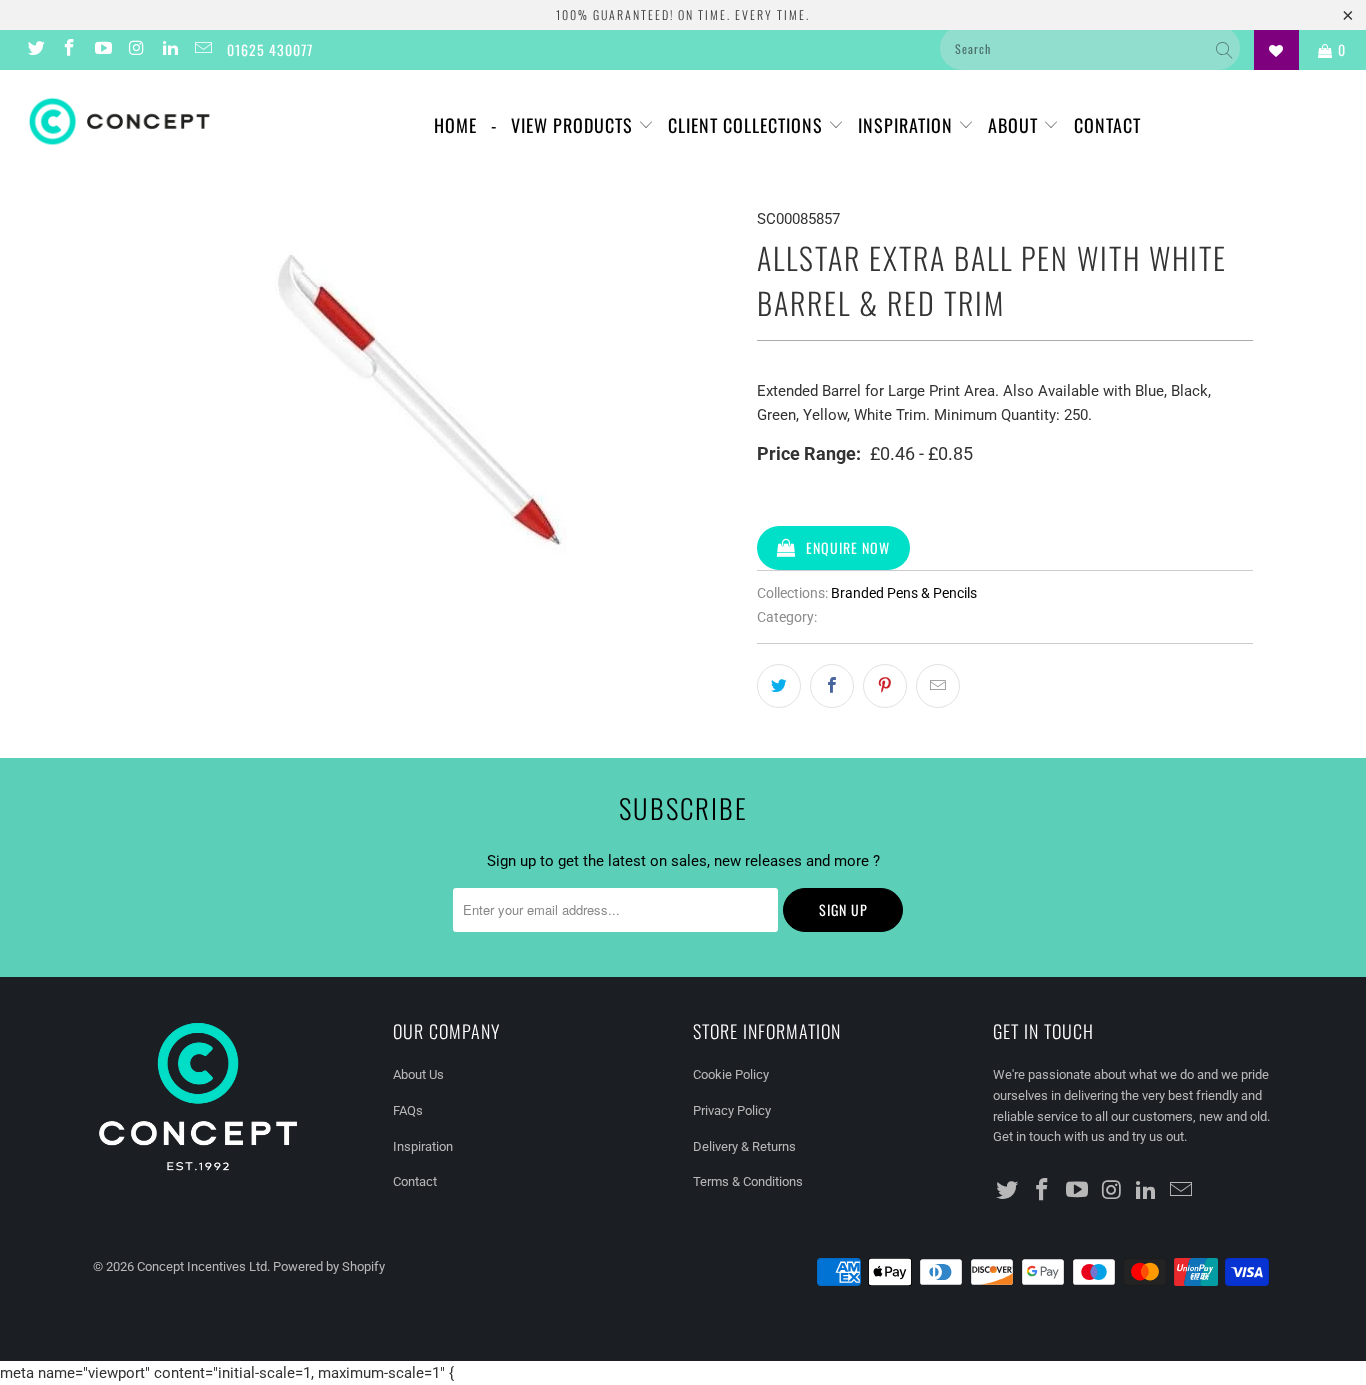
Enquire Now (848, 547)
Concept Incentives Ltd (202, 1266)
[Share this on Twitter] (779, 686)
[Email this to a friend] (938, 686)
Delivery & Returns (744, 1146)
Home (455, 125)
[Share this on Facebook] (832, 686)
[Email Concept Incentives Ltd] (203, 50)
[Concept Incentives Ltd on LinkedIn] (169, 50)
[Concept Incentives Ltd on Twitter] (35, 50)
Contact (1107, 125)
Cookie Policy (731, 1074)
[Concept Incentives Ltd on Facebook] (69, 50)
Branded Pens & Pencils (904, 593)
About (1015, 125)
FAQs (408, 1110)
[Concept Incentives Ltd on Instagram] (136, 50)
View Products (574, 125)
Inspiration (908, 125)
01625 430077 (270, 49)
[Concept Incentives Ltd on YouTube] (102, 50)
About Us (418, 1074)
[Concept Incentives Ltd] (119, 121)
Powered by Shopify (329, 1266)
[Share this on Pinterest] (885, 686)
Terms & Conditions (748, 1181)
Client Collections (748, 125)
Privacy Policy (732, 1110)
